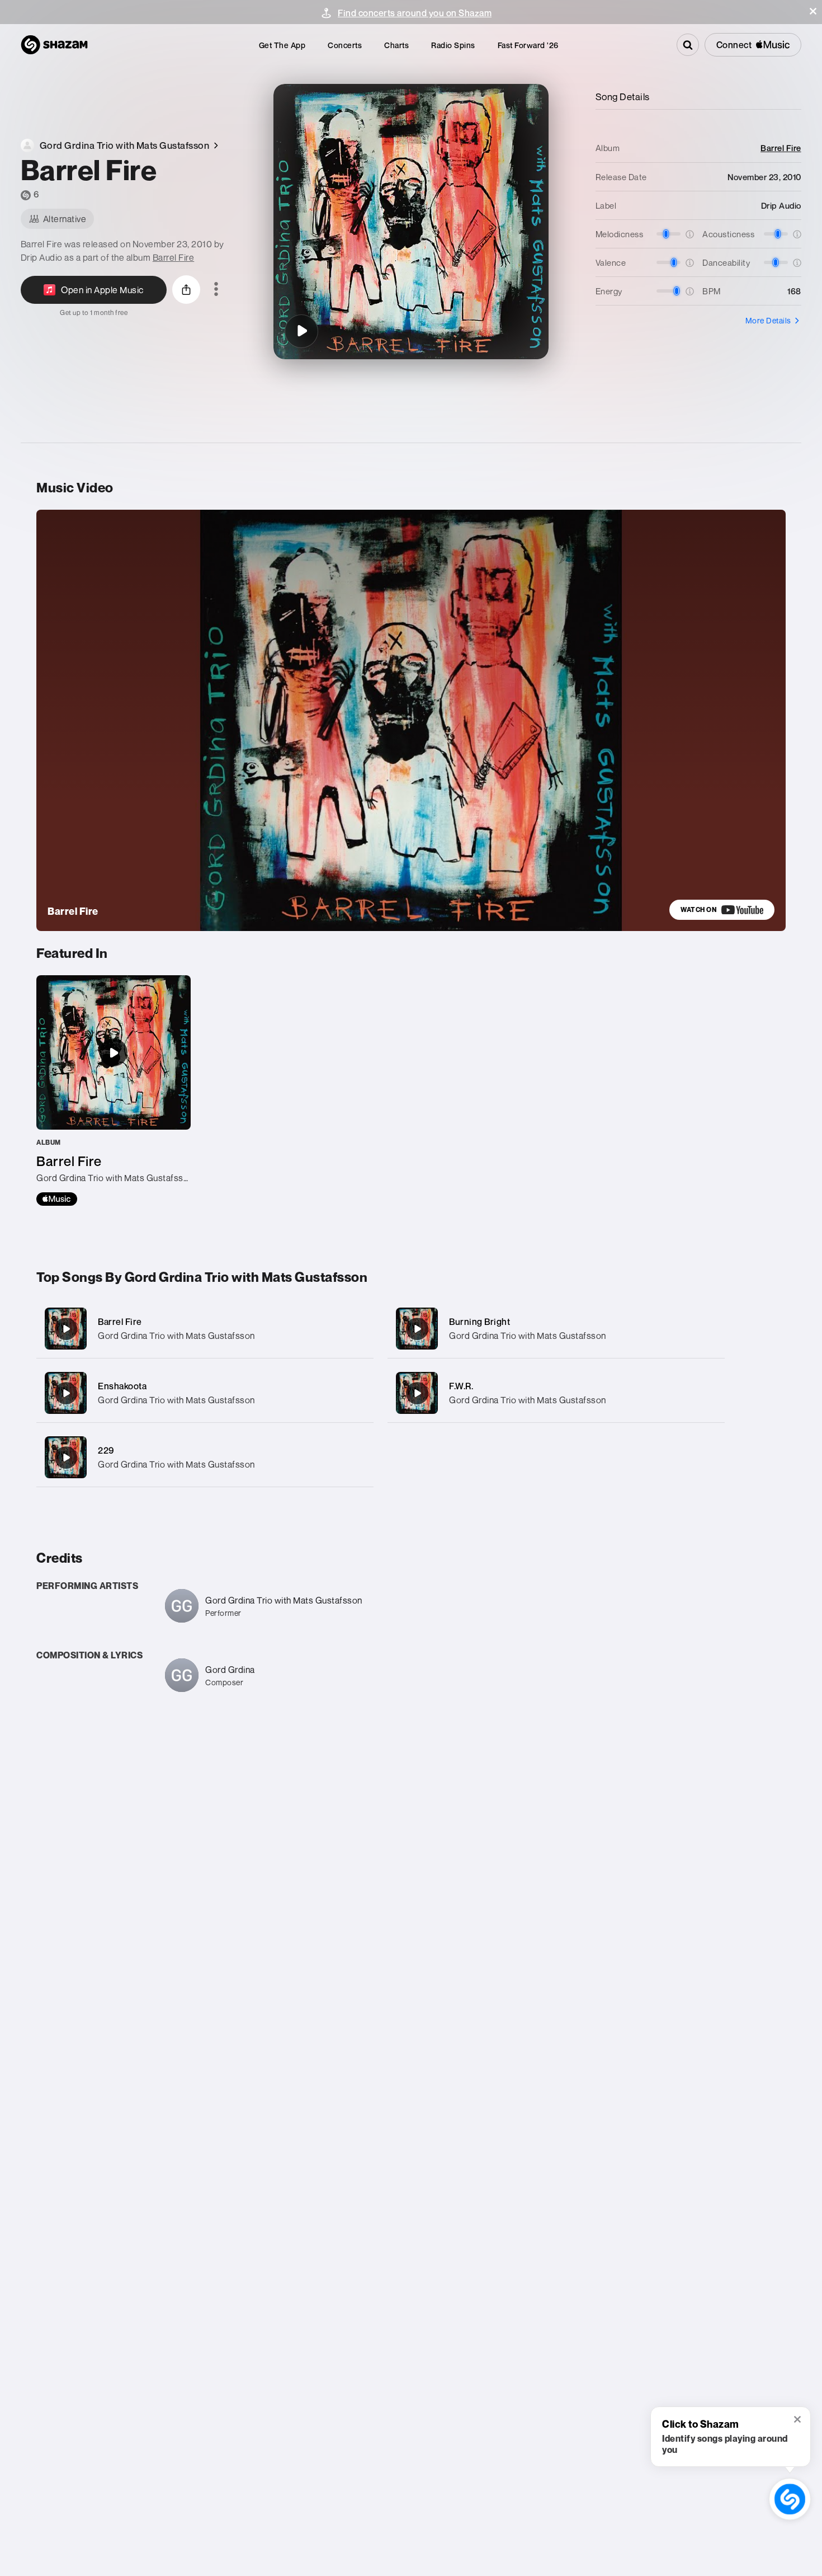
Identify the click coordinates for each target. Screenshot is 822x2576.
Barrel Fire (174, 257)
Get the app (282, 45)
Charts (396, 45)
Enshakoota (122, 1386)
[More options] (216, 290)
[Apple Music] (57, 1199)
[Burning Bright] (556, 1329)
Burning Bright (480, 1322)
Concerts (345, 45)
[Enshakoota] (205, 1393)
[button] (813, 11)
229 (106, 1450)
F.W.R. (461, 1386)
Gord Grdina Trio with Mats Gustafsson (176, 1336)
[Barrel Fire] (301, 331)
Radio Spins (453, 45)
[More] (354, 1329)
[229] (205, 1457)
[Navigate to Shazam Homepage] (54, 45)
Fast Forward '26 (528, 45)
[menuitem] (282, 45)
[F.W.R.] (556, 1393)
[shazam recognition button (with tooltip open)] (790, 2499)
